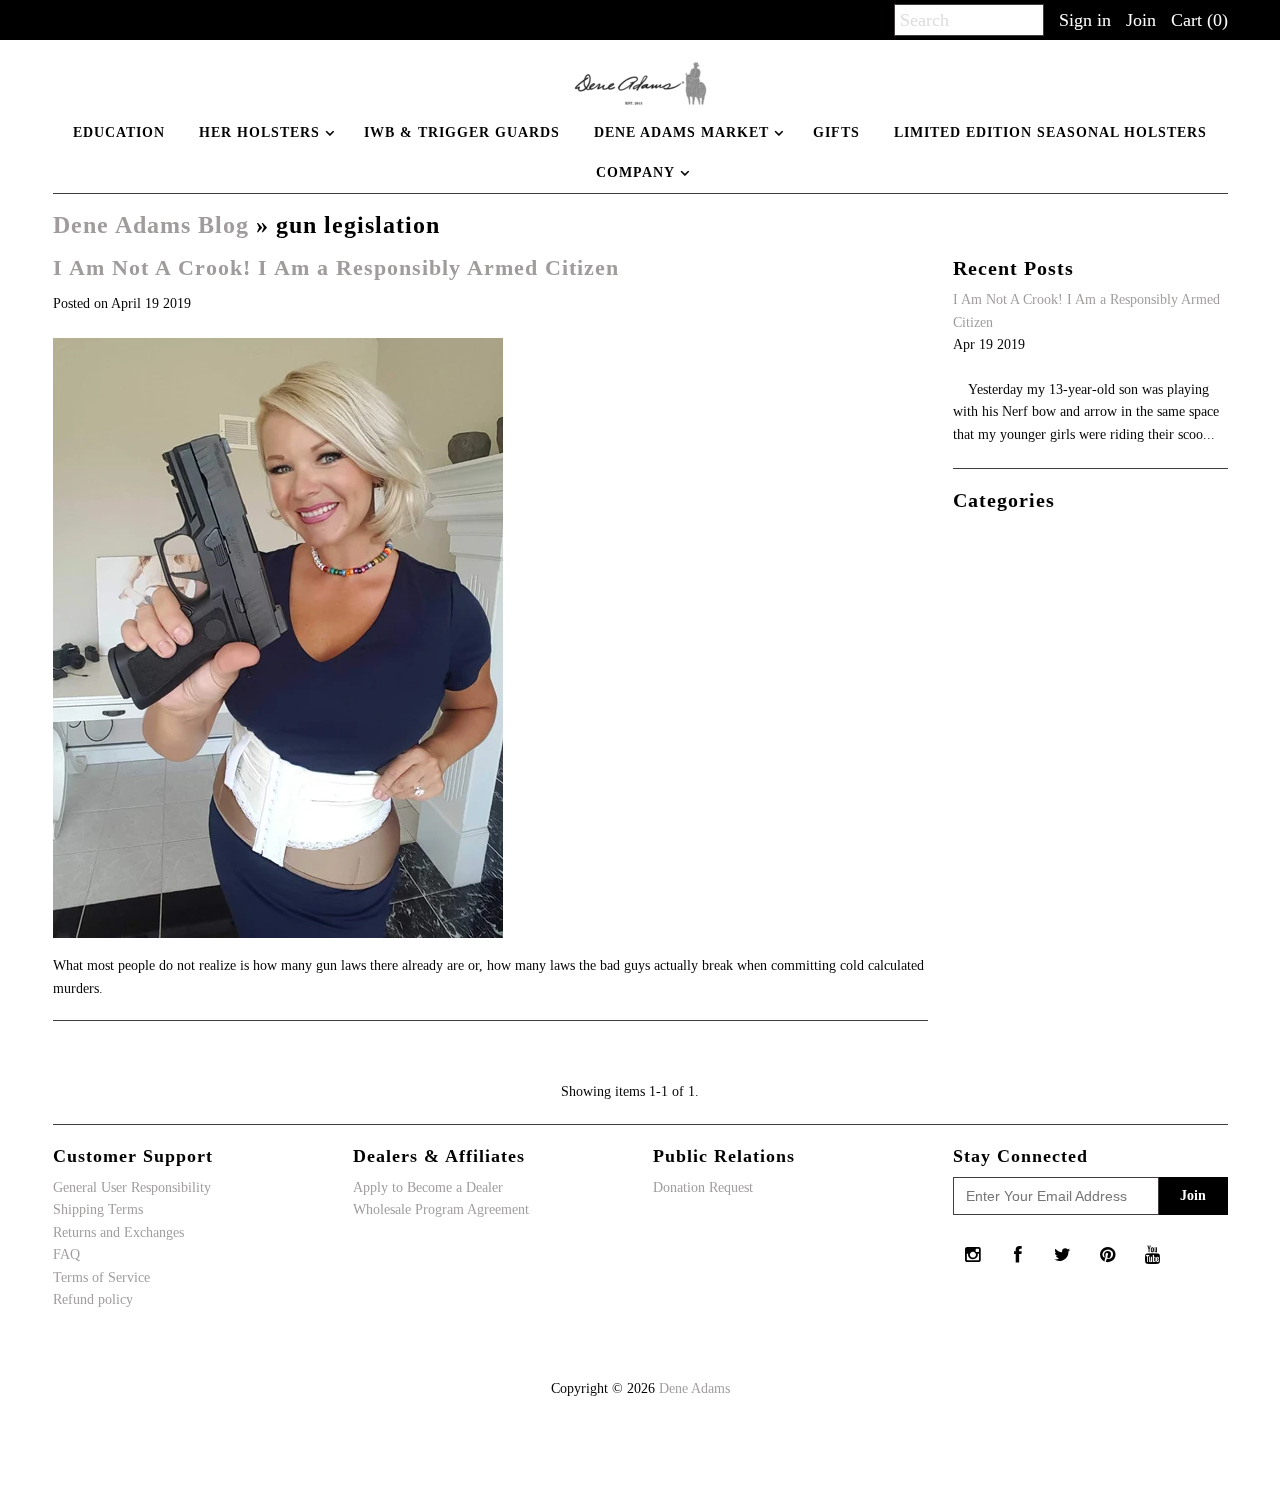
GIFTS (836, 132)
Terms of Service (101, 1277)
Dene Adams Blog (151, 225)
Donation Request (703, 1187)
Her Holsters (259, 132)
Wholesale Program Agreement (441, 1209)
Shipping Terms (98, 1209)
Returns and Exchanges (118, 1232)
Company (635, 172)
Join (1141, 20)
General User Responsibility (132, 1187)
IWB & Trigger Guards (462, 132)
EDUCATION (119, 132)
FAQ (66, 1254)
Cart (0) (1199, 20)
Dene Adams (694, 1388)
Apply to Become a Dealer (428, 1187)
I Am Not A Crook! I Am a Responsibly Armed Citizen (336, 267)
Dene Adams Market (681, 132)
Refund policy (93, 1299)
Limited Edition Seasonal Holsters (1050, 132)
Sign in (1085, 20)
